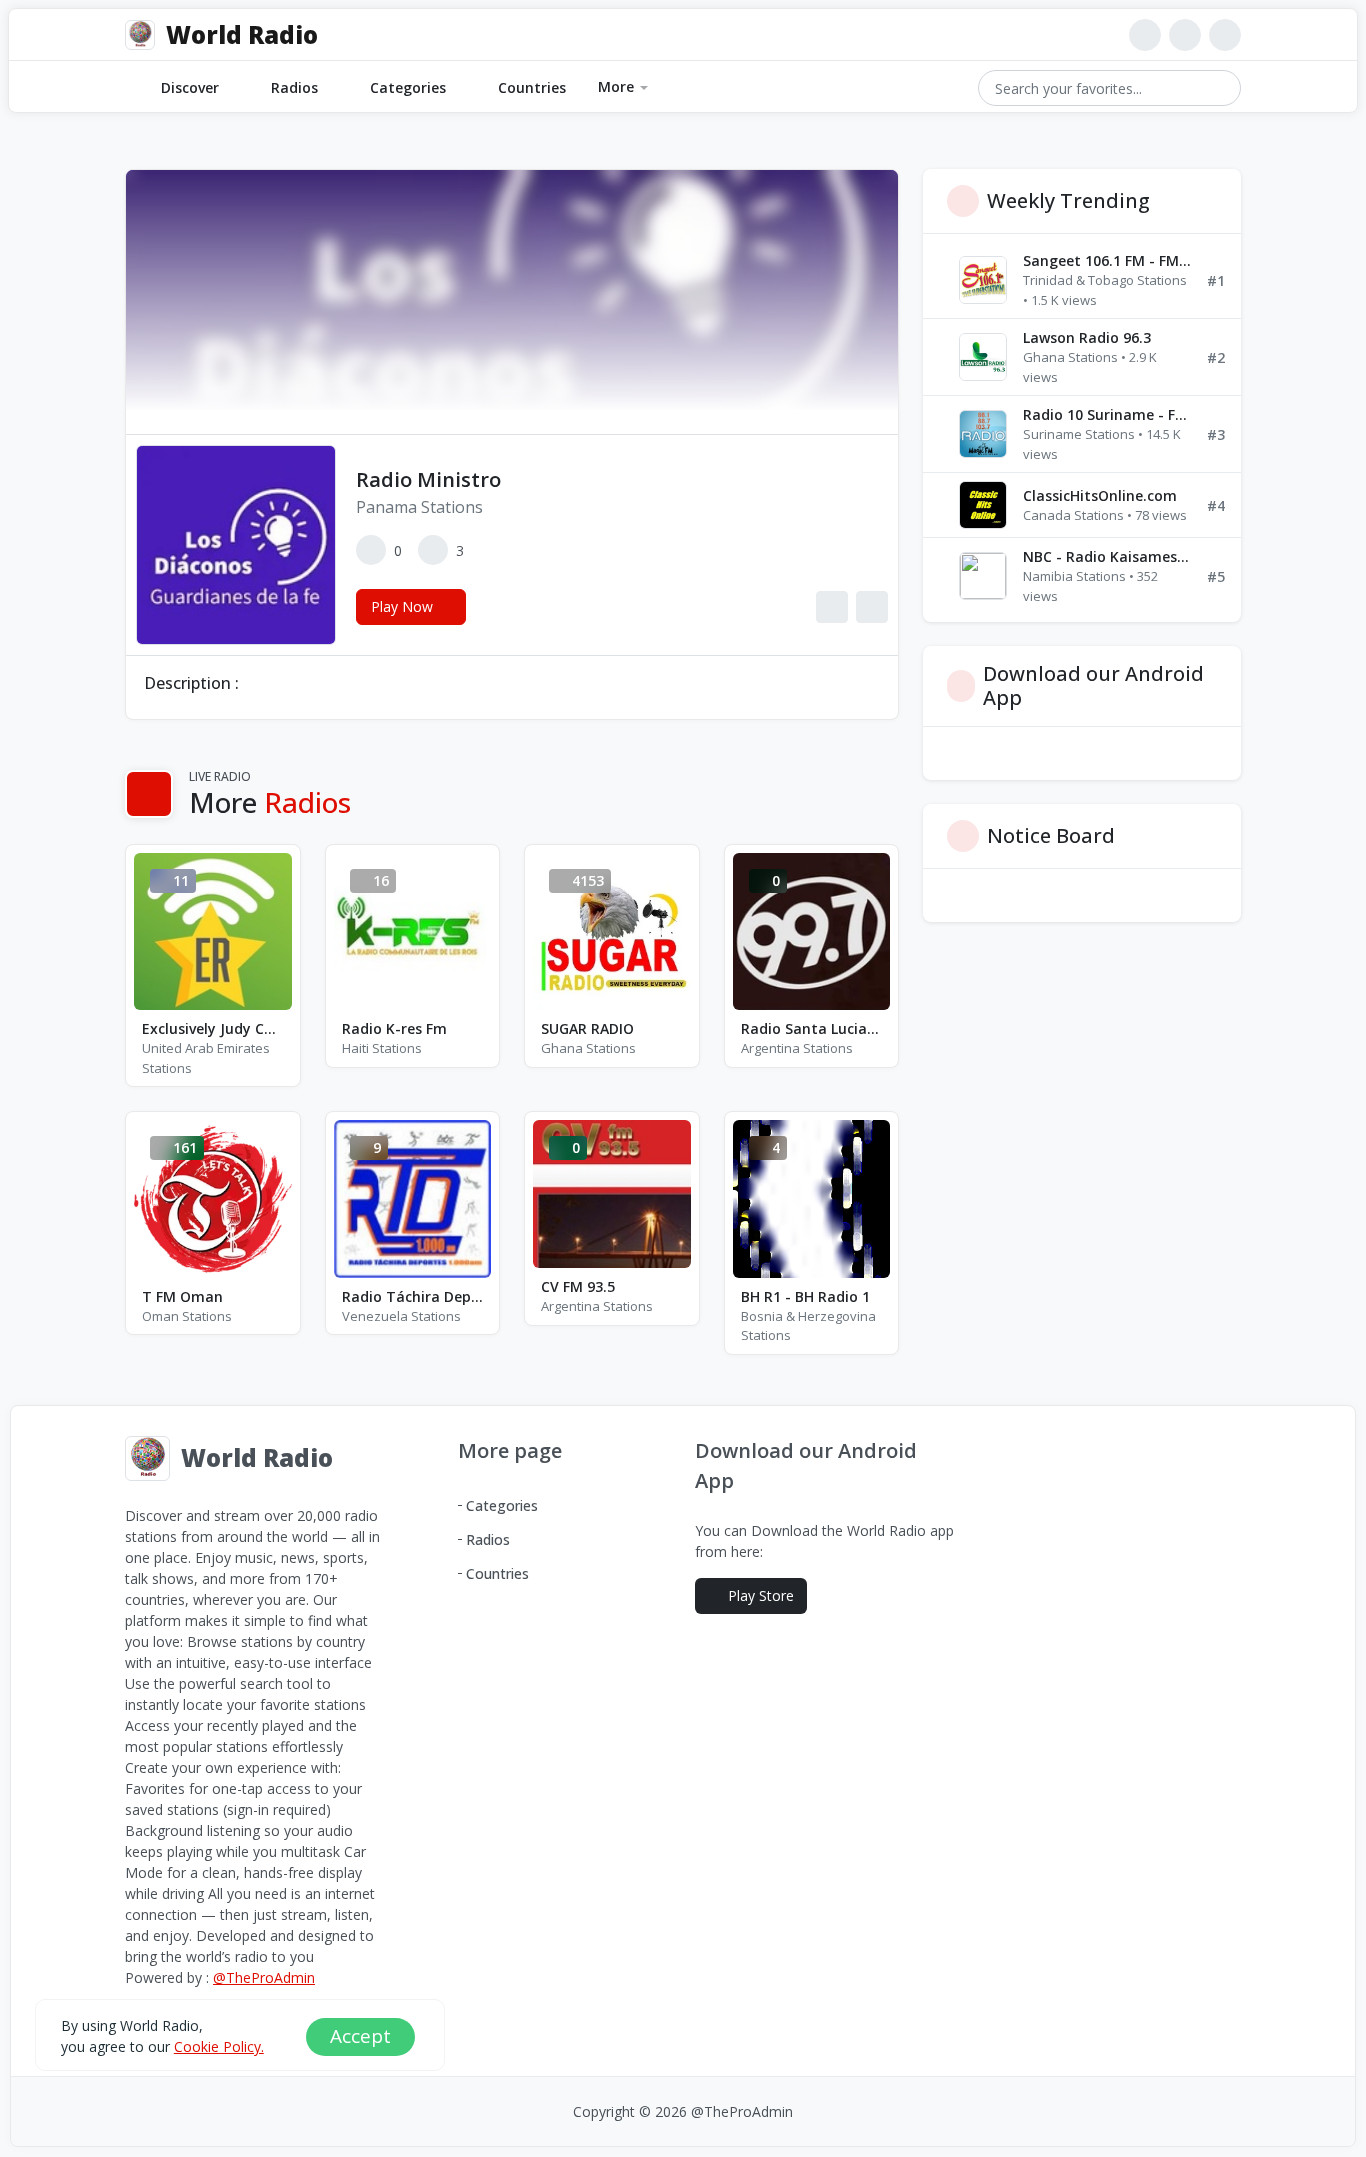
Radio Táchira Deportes (413, 1296)
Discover (190, 87)
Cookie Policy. (219, 2046)
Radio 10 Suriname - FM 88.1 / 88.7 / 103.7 (1107, 414)
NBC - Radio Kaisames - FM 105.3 (1107, 556)
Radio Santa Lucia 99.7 (812, 1028)
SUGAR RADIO (587, 1028)
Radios (294, 87)
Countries (532, 87)
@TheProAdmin (264, 1977)
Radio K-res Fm (394, 1028)
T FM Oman (182, 1296)
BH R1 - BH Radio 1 (805, 1296)
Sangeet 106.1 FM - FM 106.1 (1107, 260)
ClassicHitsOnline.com (1100, 495)
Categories (408, 87)
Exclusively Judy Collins (213, 1028)
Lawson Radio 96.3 (1087, 337)
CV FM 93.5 (578, 1286)
